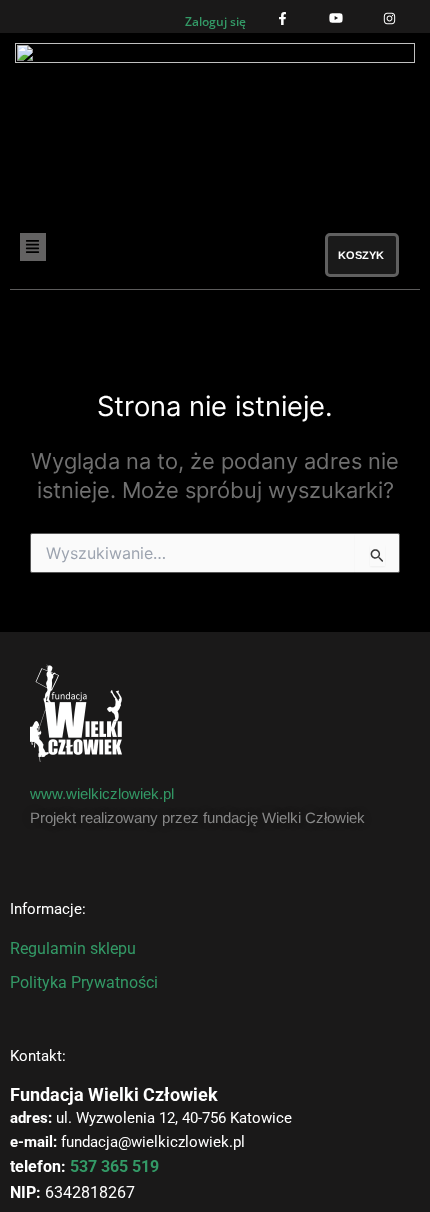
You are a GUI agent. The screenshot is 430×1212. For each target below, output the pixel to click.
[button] (61, 247)
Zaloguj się (215, 21)
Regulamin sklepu (73, 948)
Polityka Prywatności (84, 982)
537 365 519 (114, 1166)
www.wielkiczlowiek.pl (102, 793)
